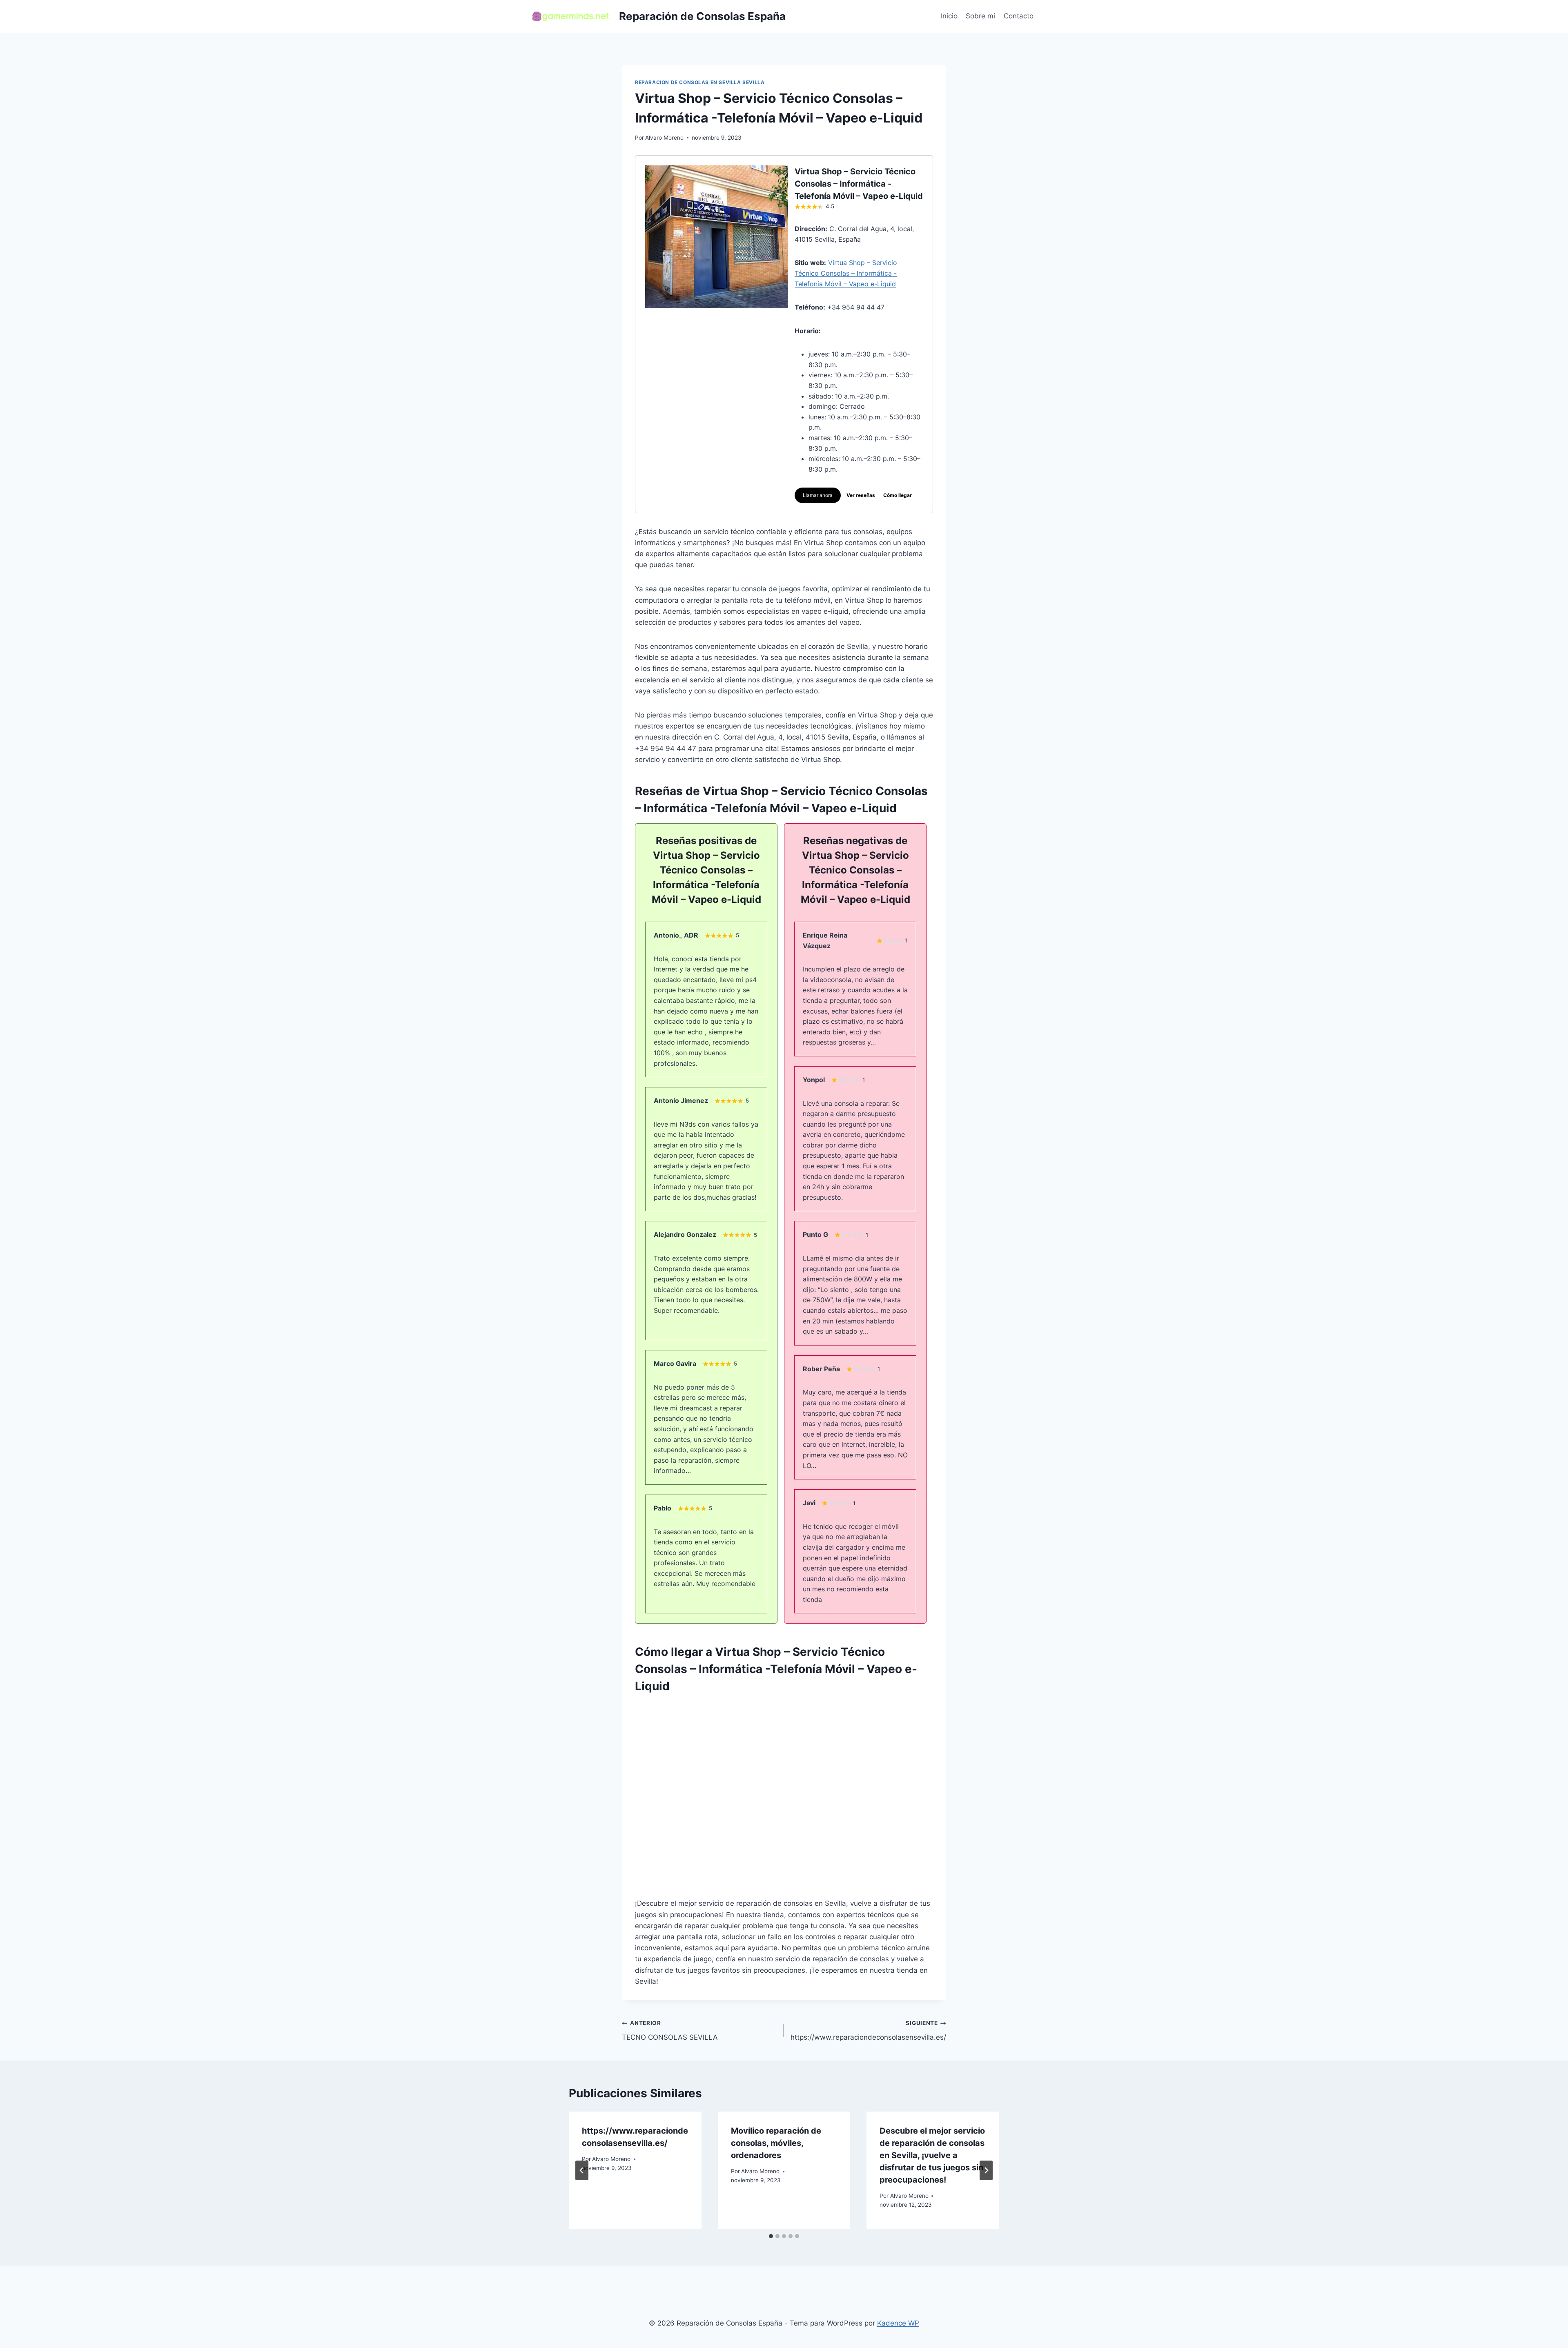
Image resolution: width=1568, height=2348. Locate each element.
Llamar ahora (818, 495)
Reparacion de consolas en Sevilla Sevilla (700, 82)
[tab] (771, 2236)
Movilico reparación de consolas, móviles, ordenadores (776, 2143)
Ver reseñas (861, 495)
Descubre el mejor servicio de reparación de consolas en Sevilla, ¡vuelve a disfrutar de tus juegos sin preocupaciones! (932, 2155)
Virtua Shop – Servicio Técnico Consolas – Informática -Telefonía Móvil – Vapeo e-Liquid (846, 273)
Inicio (949, 16)
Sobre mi (980, 16)
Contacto (1019, 16)
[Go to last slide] (582, 2170)
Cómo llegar (898, 495)
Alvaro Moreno (664, 138)
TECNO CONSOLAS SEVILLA (670, 2031)
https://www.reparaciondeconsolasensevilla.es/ (868, 2031)
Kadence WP (898, 2323)
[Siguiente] (986, 2170)
